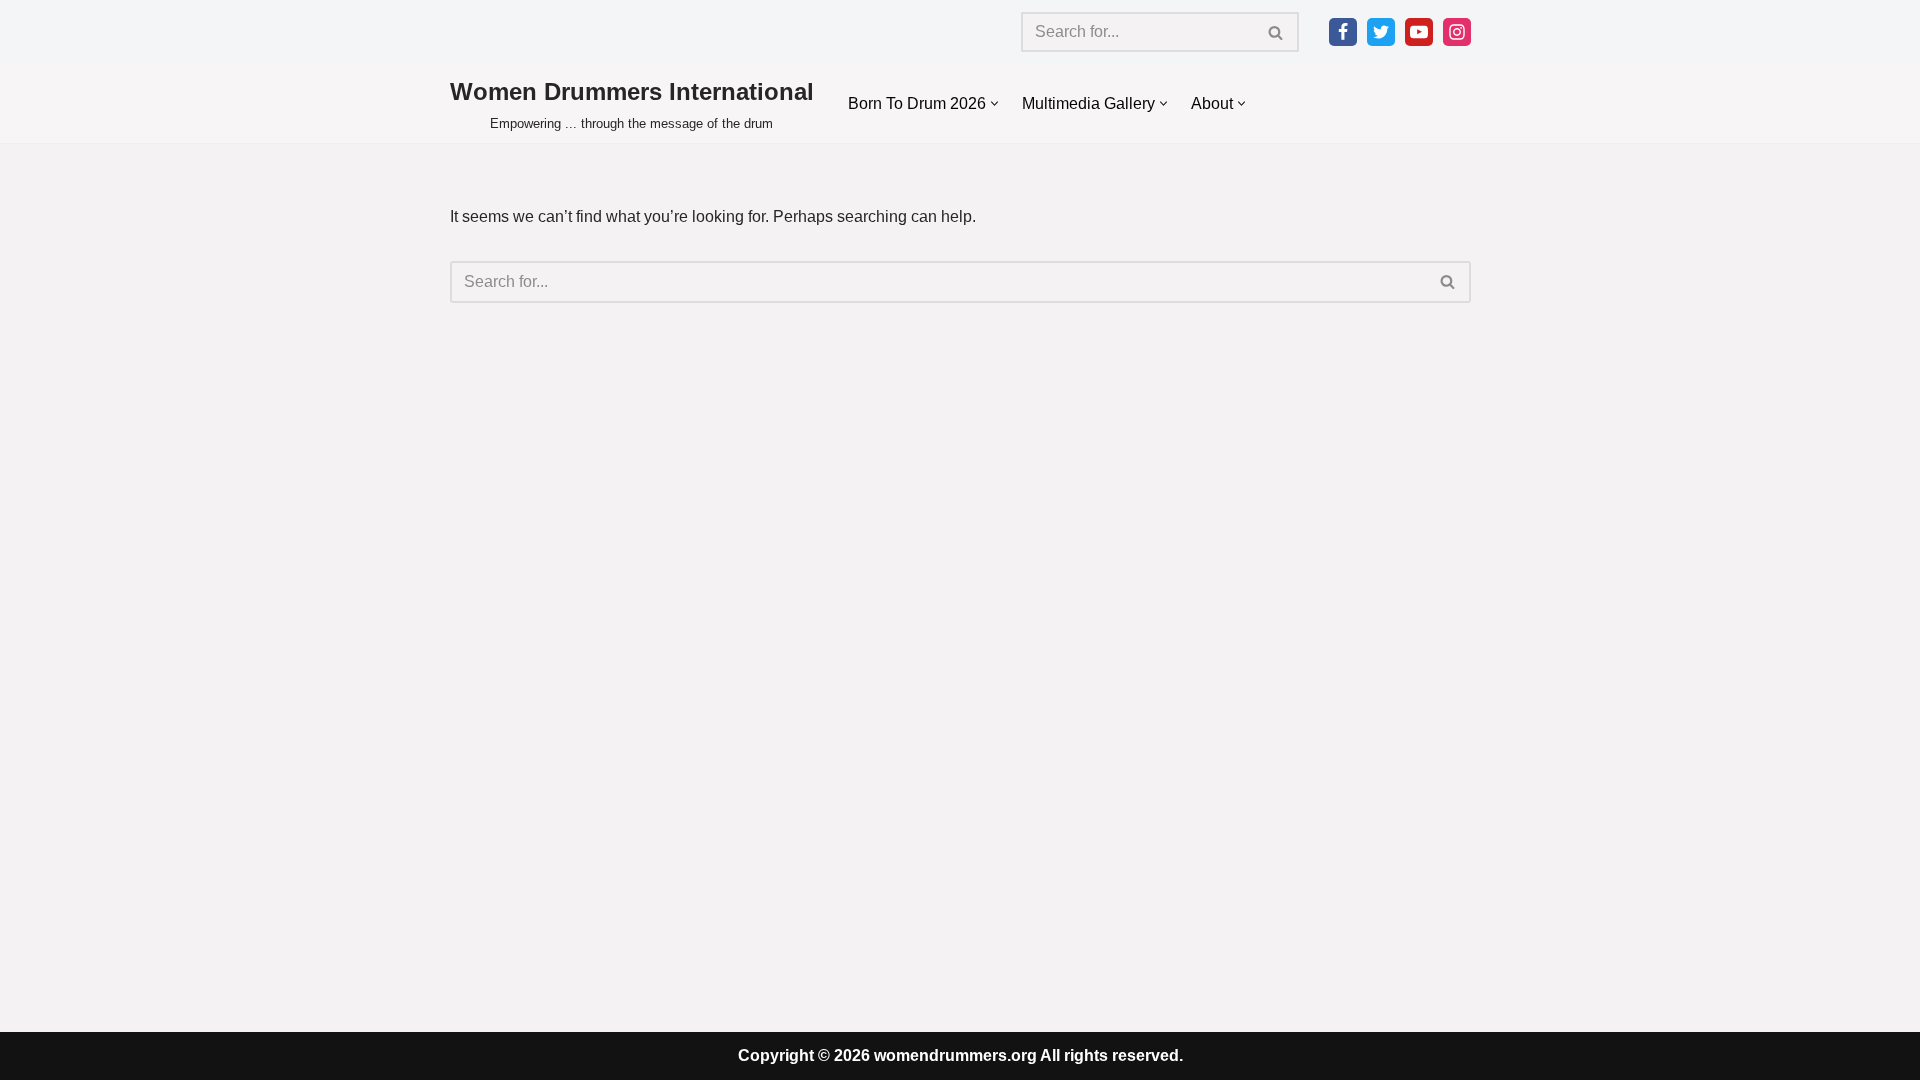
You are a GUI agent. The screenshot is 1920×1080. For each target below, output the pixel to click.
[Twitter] (1381, 32)
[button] (994, 103)
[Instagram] (1457, 32)
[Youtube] (1419, 32)
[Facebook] (1343, 32)
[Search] (1276, 32)
